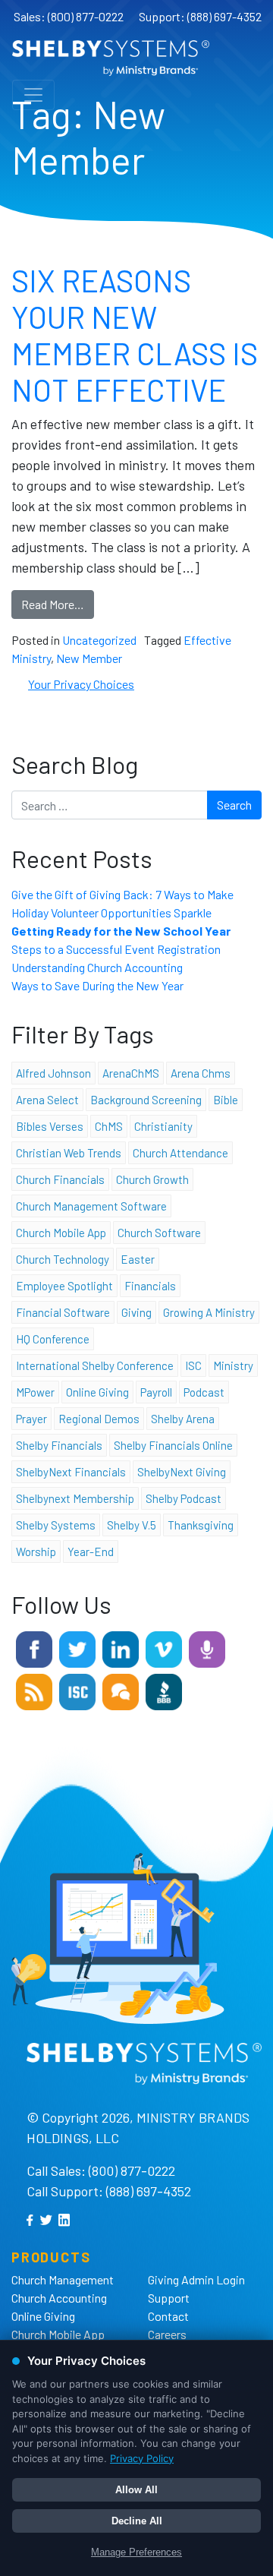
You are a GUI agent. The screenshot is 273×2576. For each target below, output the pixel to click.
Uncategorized (99, 640)
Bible (226, 1100)
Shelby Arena (183, 1419)
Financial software (63, 1312)
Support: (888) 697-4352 (200, 16)
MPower (35, 1392)
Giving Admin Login (196, 2279)
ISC (193, 1365)
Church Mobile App (61, 1233)
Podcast (204, 1392)
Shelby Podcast (184, 1498)
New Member (89, 658)
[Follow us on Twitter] (77, 1648)
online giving (97, 1392)
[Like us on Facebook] (34, 1648)
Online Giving (43, 2316)
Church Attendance (180, 1153)
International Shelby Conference (95, 1365)
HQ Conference (53, 1339)
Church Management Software (91, 1206)
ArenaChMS (131, 1073)
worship (36, 1552)
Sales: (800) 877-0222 (69, 16)
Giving (136, 1312)
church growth (152, 1179)
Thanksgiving (201, 1525)
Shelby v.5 (132, 1525)
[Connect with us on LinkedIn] (121, 1648)
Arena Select (47, 1100)
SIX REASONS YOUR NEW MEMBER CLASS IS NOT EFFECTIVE (135, 335)
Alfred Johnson (53, 1073)
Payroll (156, 1392)
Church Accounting (59, 2298)
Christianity (163, 1126)
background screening (146, 1100)
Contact (168, 2316)
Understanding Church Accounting (97, 967)
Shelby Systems (56, 1525)
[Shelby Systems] (111, 58)
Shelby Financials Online (173, 1445)
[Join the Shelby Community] (121, 1690)
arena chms (201, 1073)
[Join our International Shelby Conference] (77, 1690)
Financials (150, 1286)
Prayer (31, 1419)
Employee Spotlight (64, 1286)
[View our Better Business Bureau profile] (164, 1690)
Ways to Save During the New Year (97, 985)
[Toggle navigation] (33, 95)
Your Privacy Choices (81, 684)
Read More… (53, 604)
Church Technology (63, 1259)
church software (159, 1233)
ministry (233, 1365)
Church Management (63, 2279)
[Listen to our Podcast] (207, 1648)
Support (169, 2298)
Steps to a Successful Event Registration (116, 949)
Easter (138, 1259)
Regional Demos (99, 1419)
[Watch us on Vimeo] (164, 1648)
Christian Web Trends (69, 1153)
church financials (60, 1179)
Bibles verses (50, 1126)
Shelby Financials (59, 1445)
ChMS (109, 1126)
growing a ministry (209, 1312)
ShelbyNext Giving (182, 1472)
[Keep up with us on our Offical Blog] (34, 1690)
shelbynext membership (75, 1498)
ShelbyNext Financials (71, 1472)
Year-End (91, 1552)
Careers (167, 2334)
